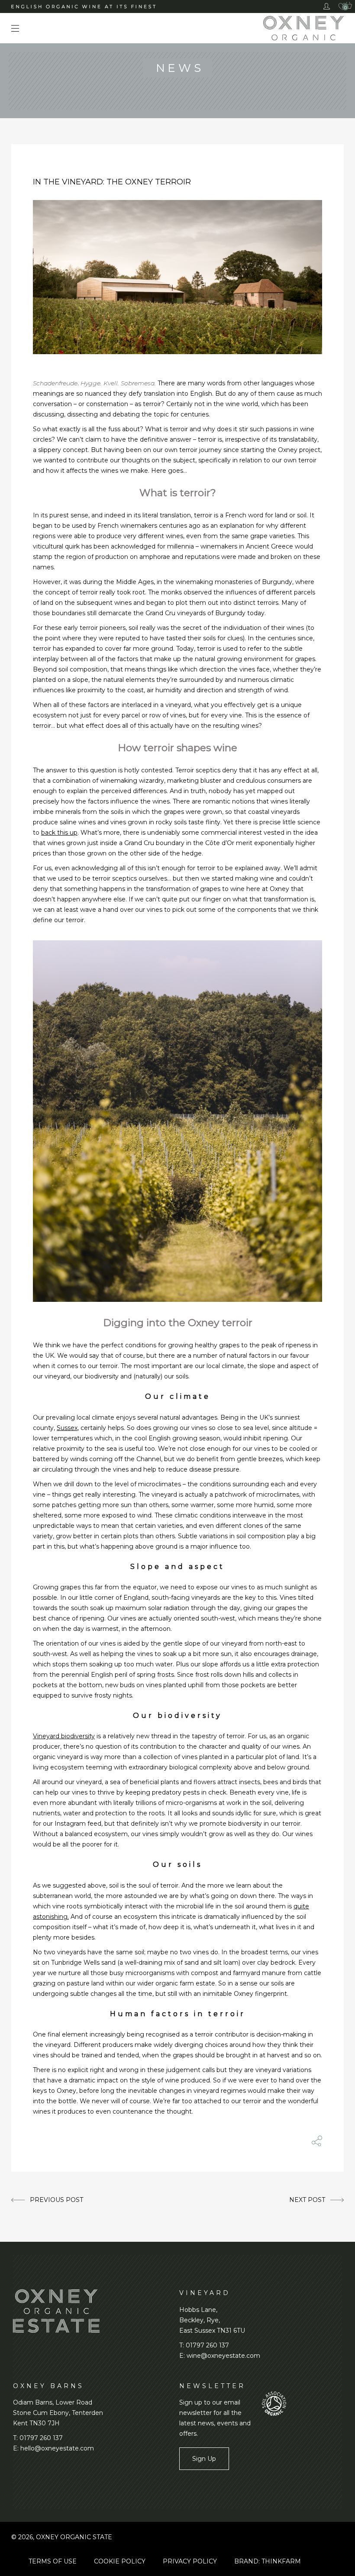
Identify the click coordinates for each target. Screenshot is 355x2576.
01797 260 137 (207, 2345)
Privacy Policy (190, 2561)
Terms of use (53, 2561)
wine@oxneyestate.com (223, 2356)
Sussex (67, 1428)
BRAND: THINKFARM (268, 2561)
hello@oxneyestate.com (57, 2448)
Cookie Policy (120, 2561)
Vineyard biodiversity (64, 1736)
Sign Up (204, 2459)
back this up (59, 833)
